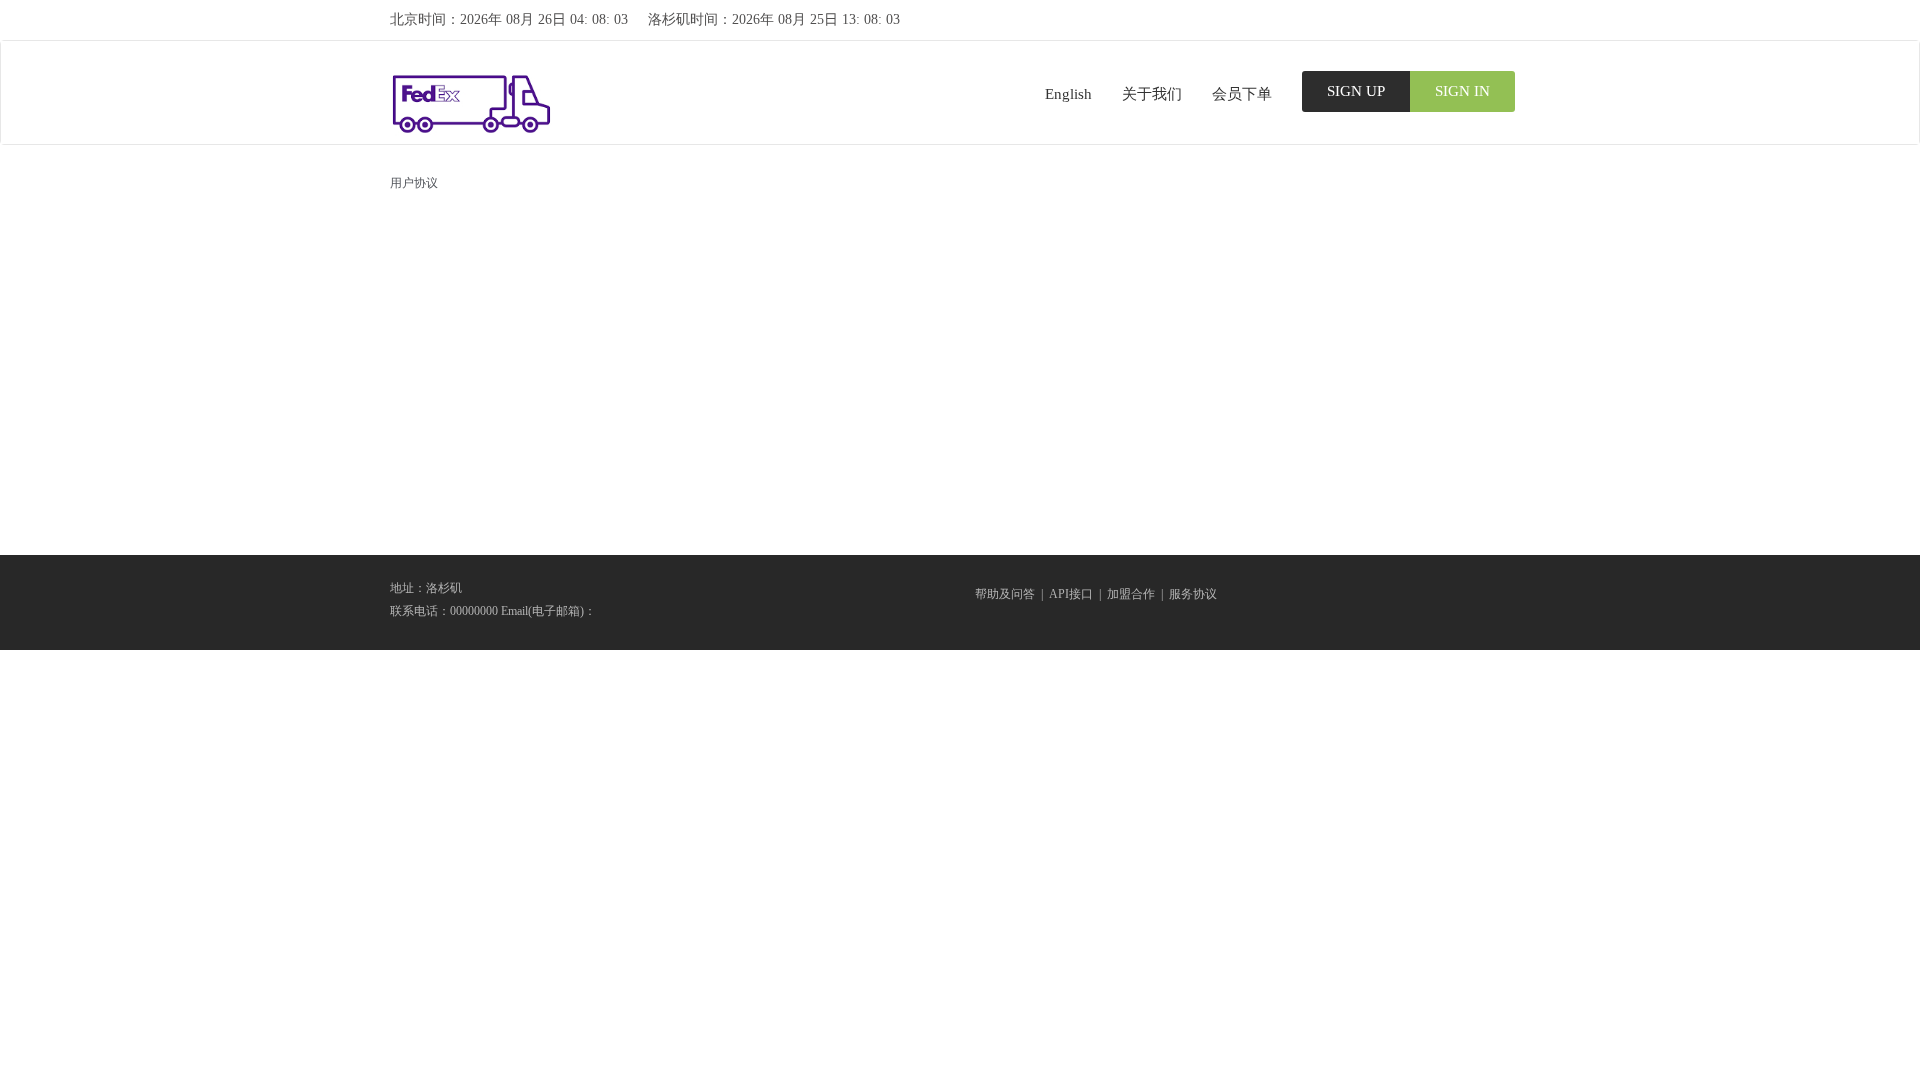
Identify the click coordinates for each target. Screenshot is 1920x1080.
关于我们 (1152, 94)
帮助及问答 (1005, 594)
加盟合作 (1131, 594)
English (1068, 94)
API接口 (1071, 594)
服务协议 (1193, 594)
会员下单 (1242, 94)
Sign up (1356, 91)
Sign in (1462, 91)
